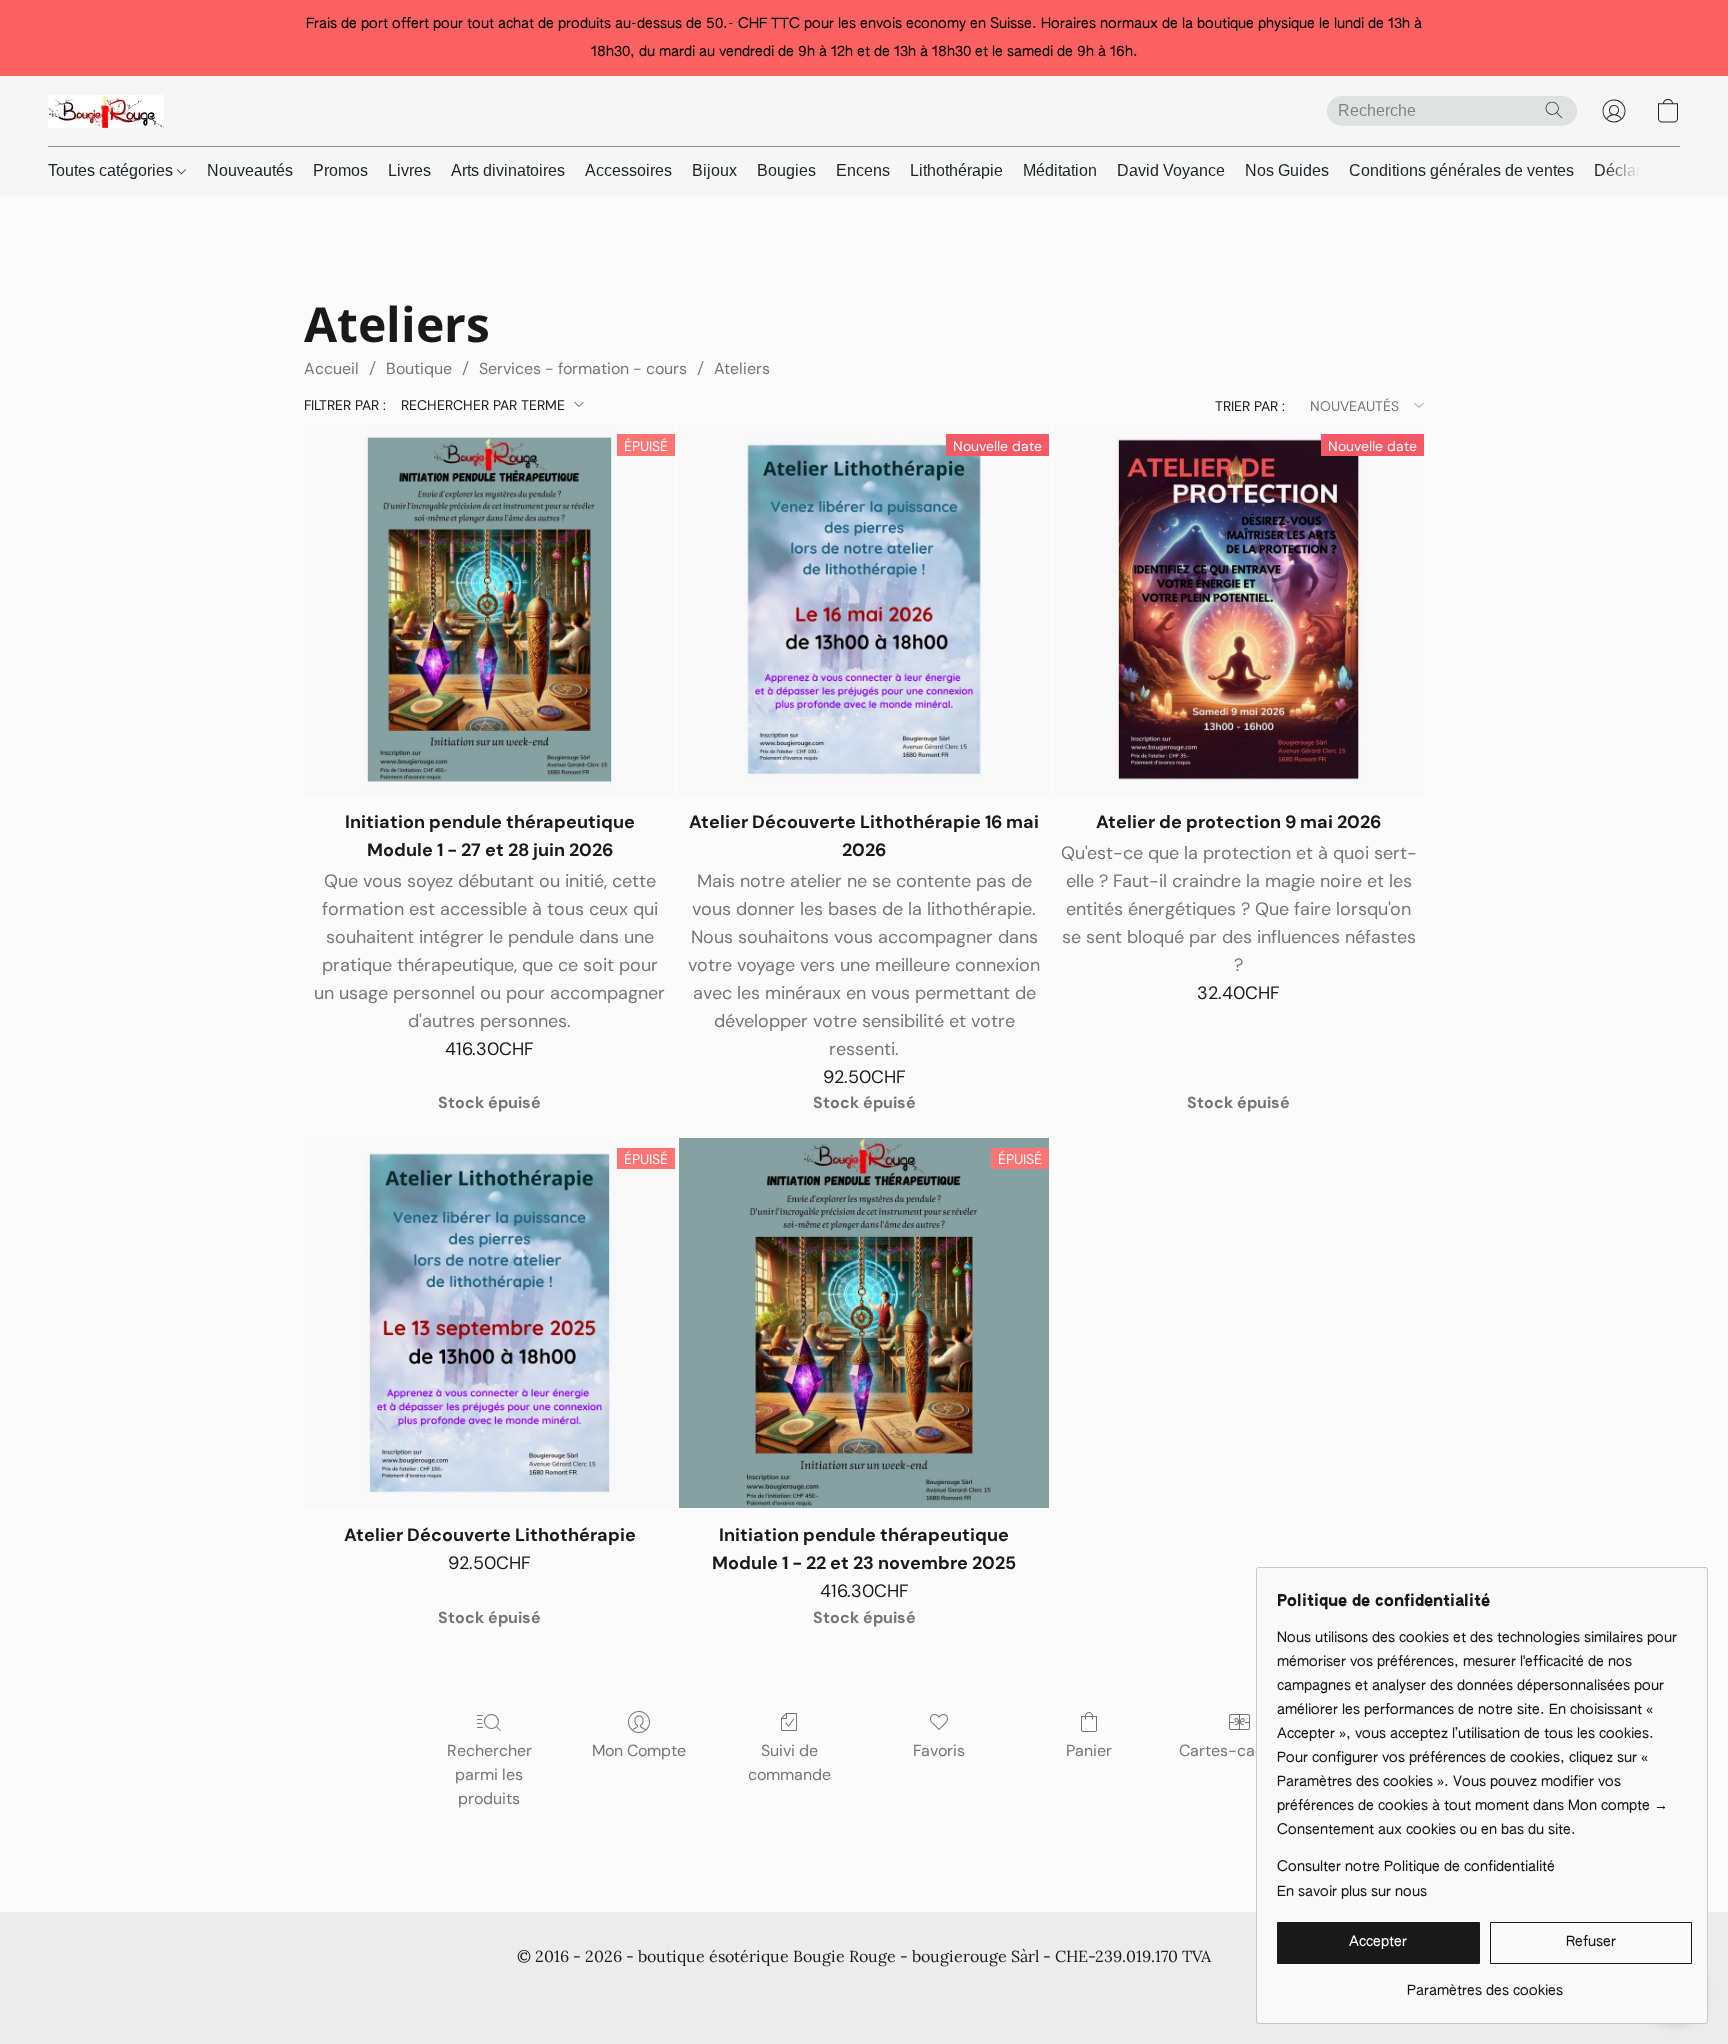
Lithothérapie (956, 170)
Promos (340, 170)
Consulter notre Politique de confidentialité (1416, 1867)
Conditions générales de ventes (1461, 170)
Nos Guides (1287, 170)
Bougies (786, 170)
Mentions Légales (1189, 1994)
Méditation (1060, 170)
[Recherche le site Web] (1554, 110)
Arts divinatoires (508, 170)
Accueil (331, 368)
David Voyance (1171, 170)
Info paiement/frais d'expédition (833, 1994)
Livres (409, 170)
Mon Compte (639, 1750)
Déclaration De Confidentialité (613, 1994)
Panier (1089, 1750)
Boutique (419, 368)
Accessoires (628, 170)
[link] (1484, 1983)
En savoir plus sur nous (1352, 1892)
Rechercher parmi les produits (489, 1774)
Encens (863, 170)
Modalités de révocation (1034, 1994)
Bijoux (714, 170)
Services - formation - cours (583, 368)
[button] (106, 111)
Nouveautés (250, 170)
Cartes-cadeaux (1239, 1750)
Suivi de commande (789, 1762)
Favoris (939, 1750)
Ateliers (742, 368)
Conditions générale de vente (400, 1994)
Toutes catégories (112, 170)
